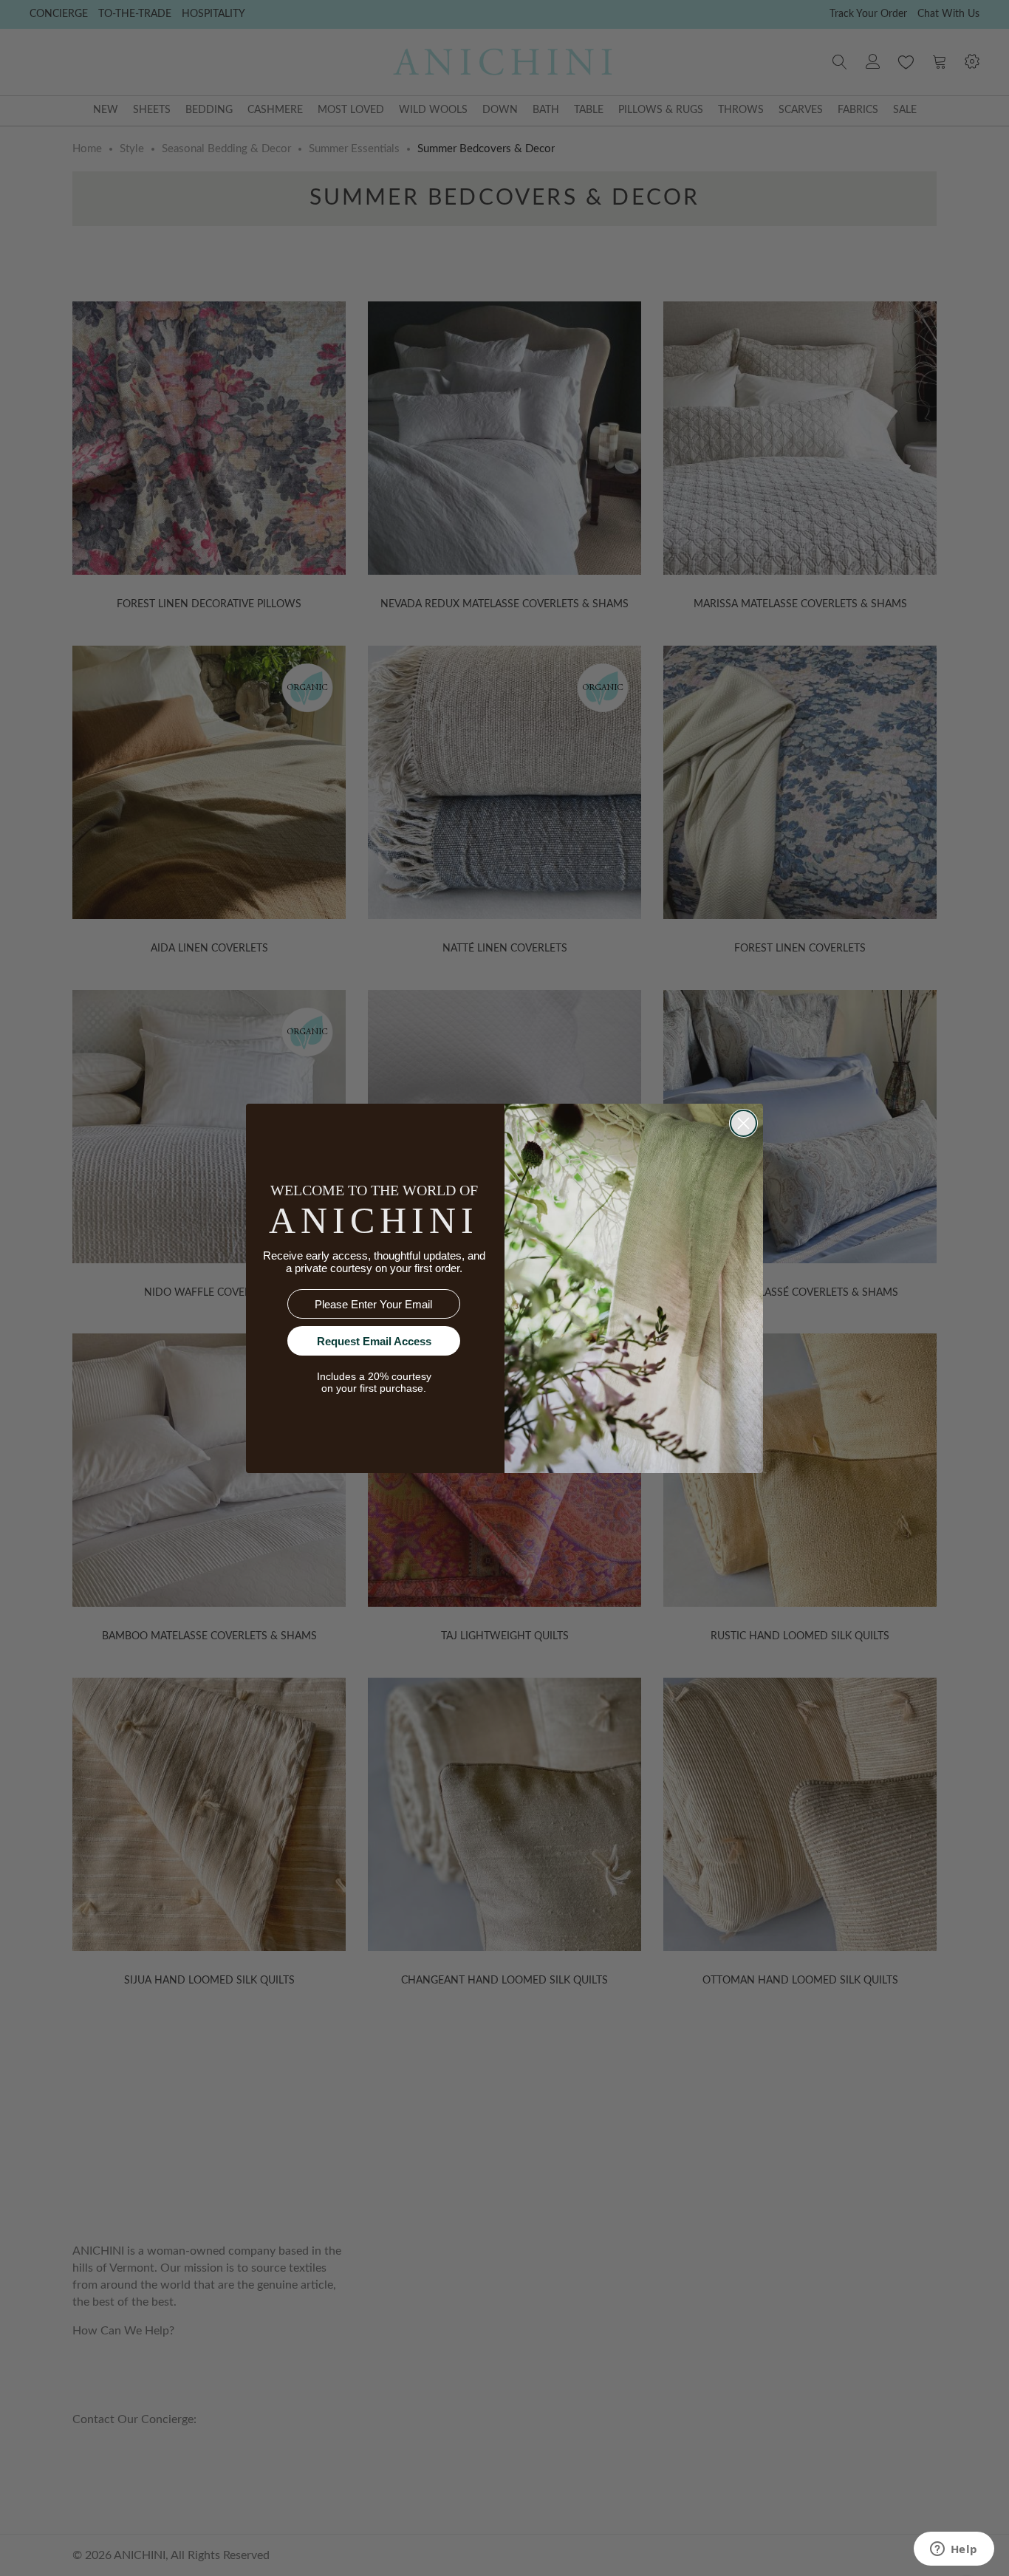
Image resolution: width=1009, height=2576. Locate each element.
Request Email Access (374, 1341)
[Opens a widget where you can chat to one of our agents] (954, 2550)
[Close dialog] (743, 1123)
